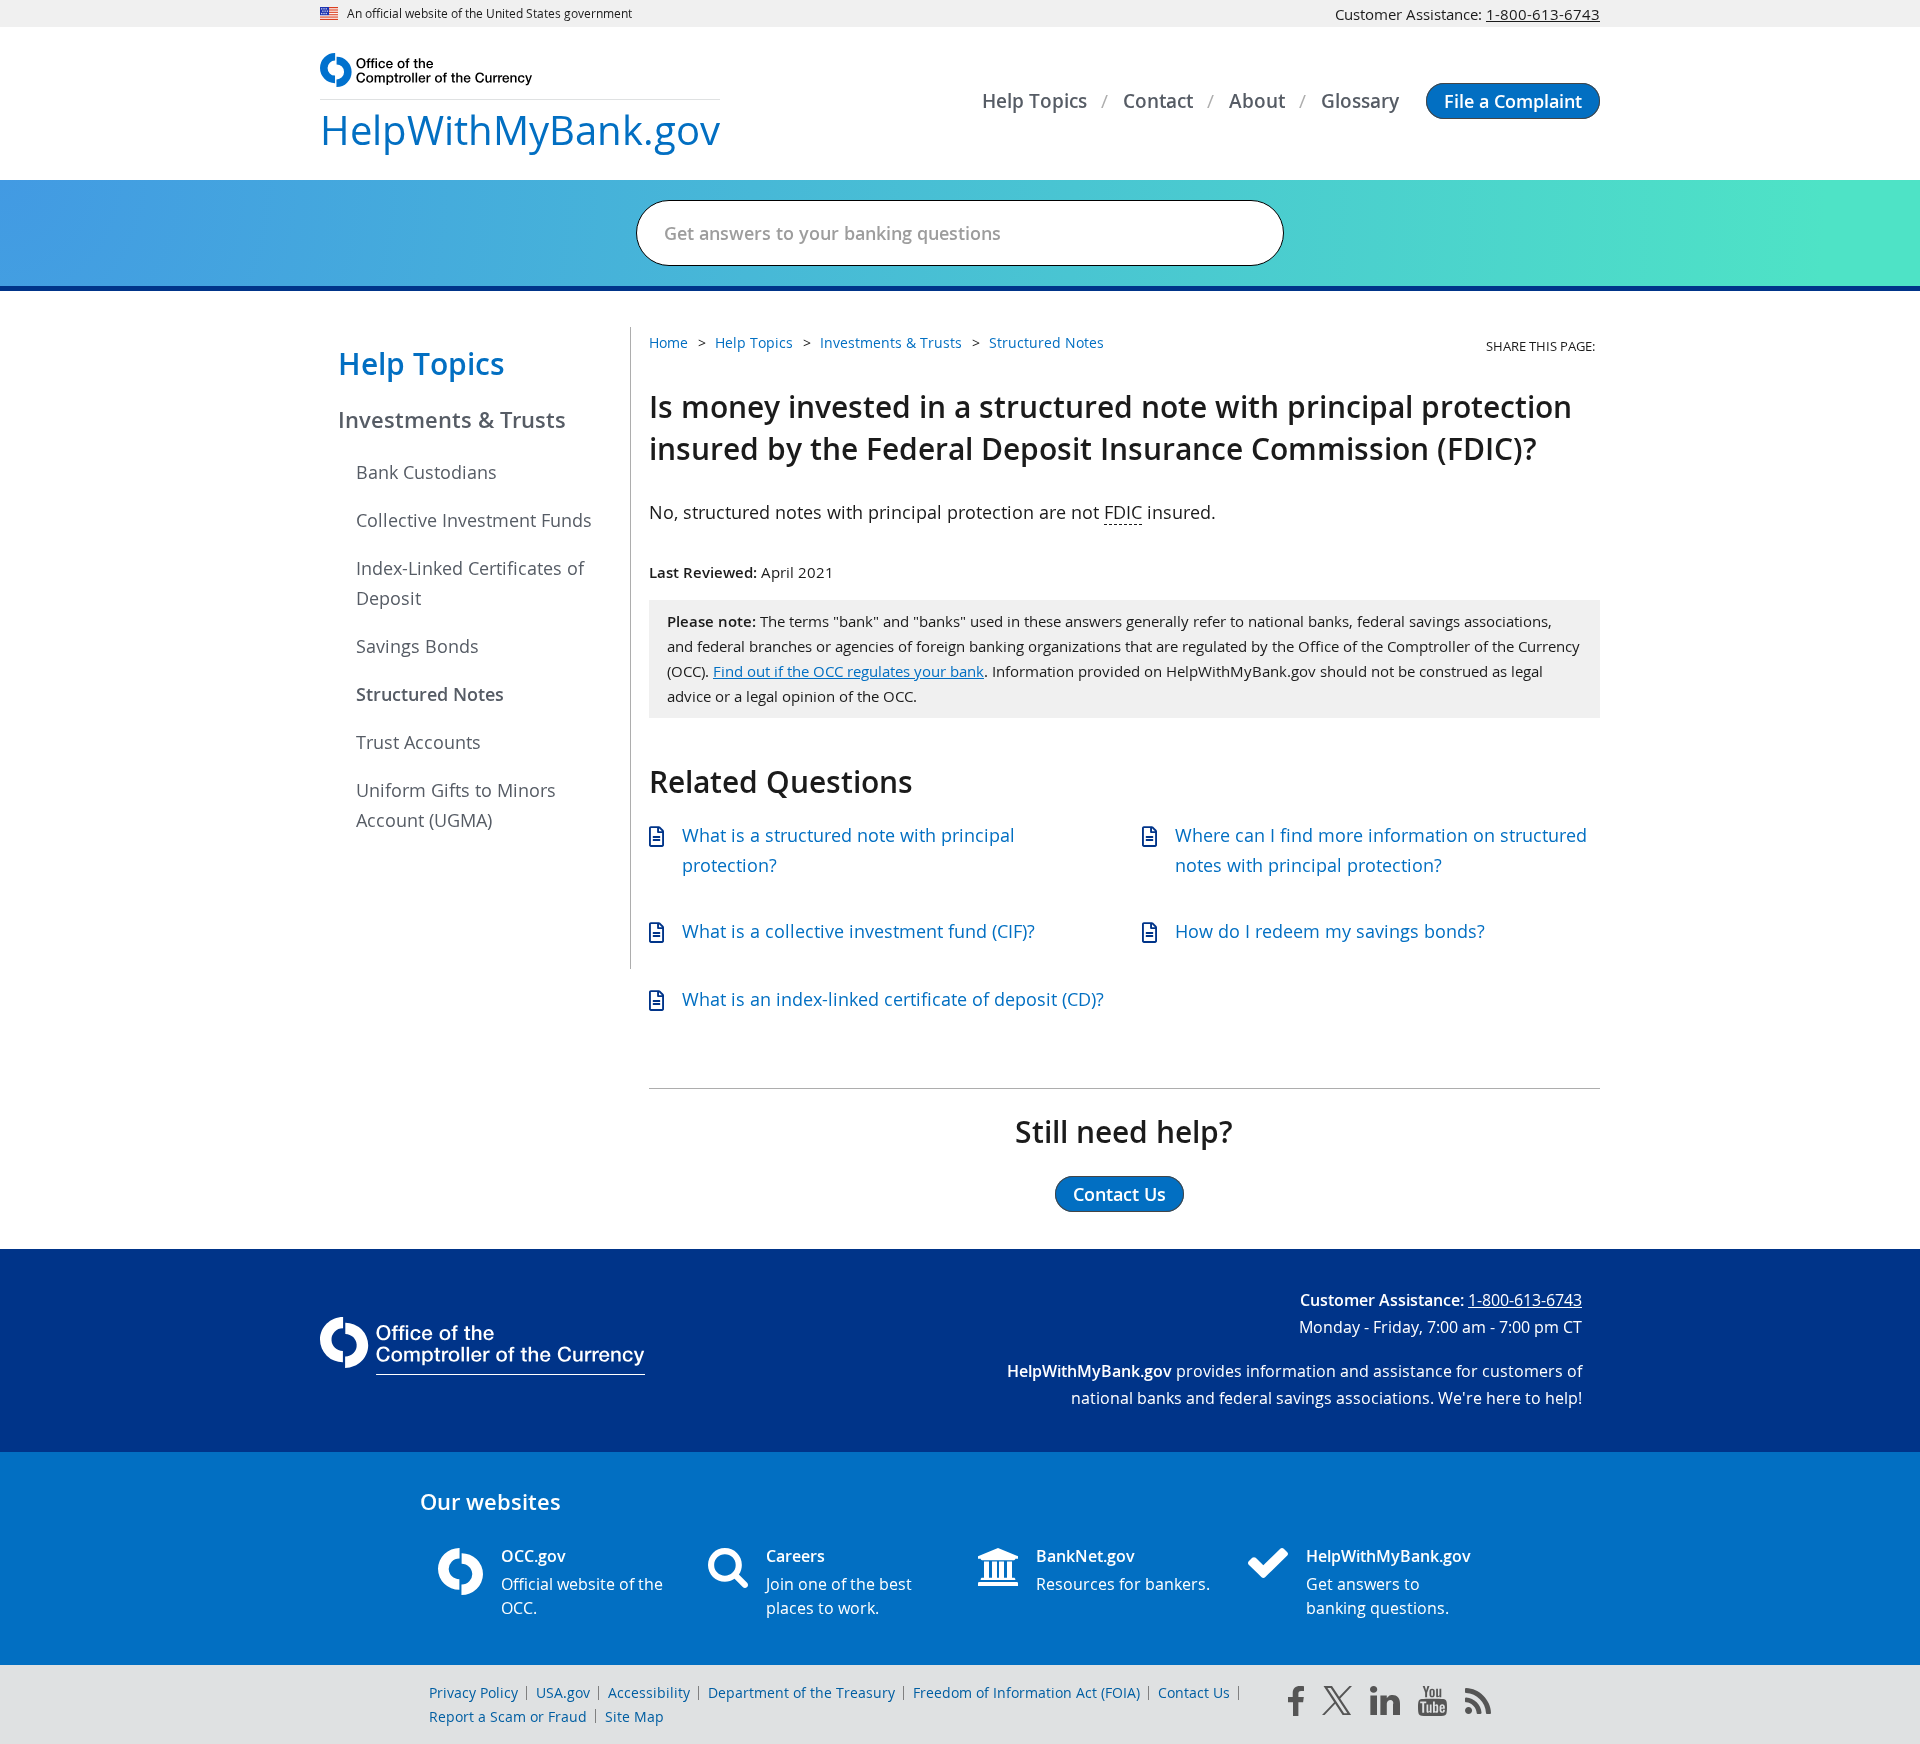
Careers (795, 1556)
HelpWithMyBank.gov (1388, 1556)
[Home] (1276, 1565)
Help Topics (421, 364)
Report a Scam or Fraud (508, 1716)
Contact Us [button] (1119, 1194)
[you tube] (1432, 1705)
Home (668, 342)
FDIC (1123, 512)
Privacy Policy (473, 1692)
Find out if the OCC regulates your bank (848, 671)
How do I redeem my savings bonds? (1330, 931)
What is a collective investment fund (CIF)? (858, 931)
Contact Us (1194, 1692)
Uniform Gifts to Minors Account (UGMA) (456, 805)
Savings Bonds (417, 646)
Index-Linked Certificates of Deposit (470, 583)
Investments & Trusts (452, 420)
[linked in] (1385, 1704)
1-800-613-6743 (1543, 14)
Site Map (634, 1716)
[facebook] (1296, 1705)
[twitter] (1337, 1705)
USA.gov (563, 1692)
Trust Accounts (418, 742)
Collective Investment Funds (474, 520)
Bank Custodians (426, 472)
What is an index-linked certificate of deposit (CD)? (893, 999)
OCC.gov (533, 1556)
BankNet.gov (1085, 1556)
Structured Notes (430, 694)
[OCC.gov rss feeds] (1478, 1705)
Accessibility (649, 1692)
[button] (1513, 101)
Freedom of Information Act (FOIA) (1026, 1692)
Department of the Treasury (801, 1692)
